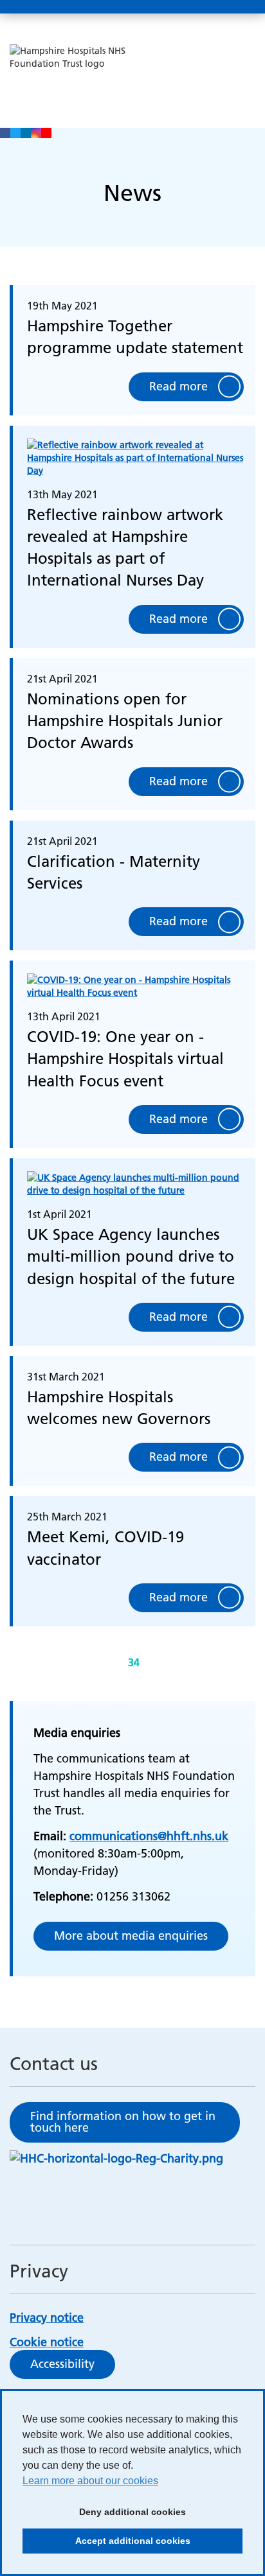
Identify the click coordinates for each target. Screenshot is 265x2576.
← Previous (98, 1663)
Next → (167, 1663)
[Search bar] (210, 7)
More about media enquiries (131, 1936)
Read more (178, 386)
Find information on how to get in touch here (123, 2122)
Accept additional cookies (106, 2545)
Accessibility (62, 2364)
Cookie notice (47, 2342)
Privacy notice (47, 2318)
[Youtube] (46, 133)
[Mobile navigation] (241, 7)
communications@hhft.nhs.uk (149, 1836)
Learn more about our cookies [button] (90, 2481)
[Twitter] (15, 133)
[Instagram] (36, 133)
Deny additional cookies (104, 2516)
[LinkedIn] (26, 133)
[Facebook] (5, 133)
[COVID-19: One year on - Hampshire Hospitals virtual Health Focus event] (135, 990)
